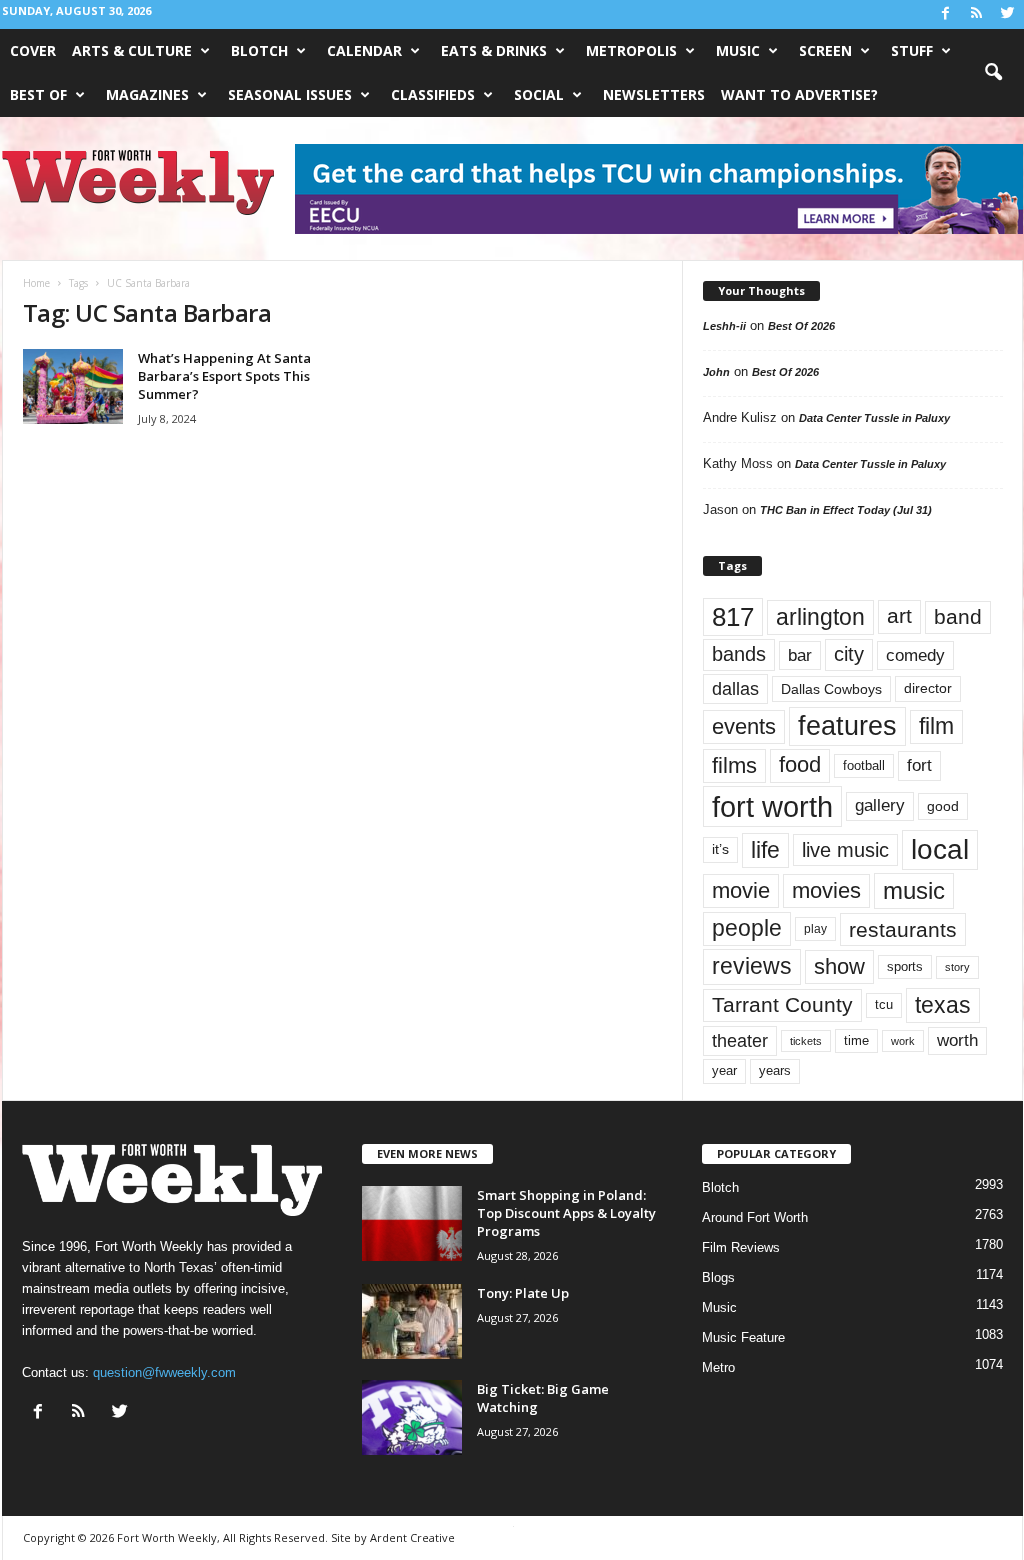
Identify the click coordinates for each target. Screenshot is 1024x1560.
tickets (806, 1041)
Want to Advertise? (799, 94)
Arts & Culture (132, 50)
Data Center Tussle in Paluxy (874, 418)
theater (740, 1040)
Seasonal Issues (290, 94)
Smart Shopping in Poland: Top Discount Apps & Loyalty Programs (566, 1213)
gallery (880, 805)
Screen (825, 50)
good (943, 806)
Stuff (912, 50)
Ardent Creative (412, 1537)
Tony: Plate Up (523, 1293)
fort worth (772, 806)
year (724, 1071)
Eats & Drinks (494, 50)
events (744, 726)
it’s (720, 849)
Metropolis (631, 50)
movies (826, 890)
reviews (752, 966)
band (958, 616)
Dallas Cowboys (831, 689)
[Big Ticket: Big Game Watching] (412, 1417)
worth (957, 1040)
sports (905, 967)
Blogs (718, 1277)
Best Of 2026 (801, 326)
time (856, 1040)
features (847, 726)
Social (539, 94)
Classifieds (433, 94)
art (899, 616)
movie (741, 890)
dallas (735, 688)
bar (800, 655)
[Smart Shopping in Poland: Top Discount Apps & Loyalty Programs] (412, 1223)
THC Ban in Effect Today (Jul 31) (846, 510)
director (928, 688)
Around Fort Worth (755, 1217)
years (775, 1070)
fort (919, 765)
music (914, 890)
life (765, 850)
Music (738, 50)
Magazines (147, 94)
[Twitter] (1008, 14)
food (800, 765)
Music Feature (743, 1337)
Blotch (259, 50)
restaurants (903, 929)
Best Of (38, 94)
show (839, 966)
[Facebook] (946, 14)
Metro (718, 1367)
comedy (915, 655)
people (747, 928)
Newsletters (654, 94)
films (734, 765)
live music (845, 850)
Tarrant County (782, 1004)
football (864, 765)
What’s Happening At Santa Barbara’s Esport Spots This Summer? (224, 376)
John (716, 372)
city (849, 654)
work (903, 1041)
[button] (993, 73)
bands (739, 654)
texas (943, 1005)
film (936, 726)
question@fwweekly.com (164, 1372)
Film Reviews (741, 1247)
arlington (820, 617)
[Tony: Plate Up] (412, 1321)
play (815, 929)
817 (733, 617)
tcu (884, 1004)
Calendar (364, 50)
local (940, 849)
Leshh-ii (724, 326)
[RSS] (977, 14)
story (957, 967)
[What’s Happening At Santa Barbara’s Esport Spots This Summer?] (73, 386)
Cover (33, 50)
